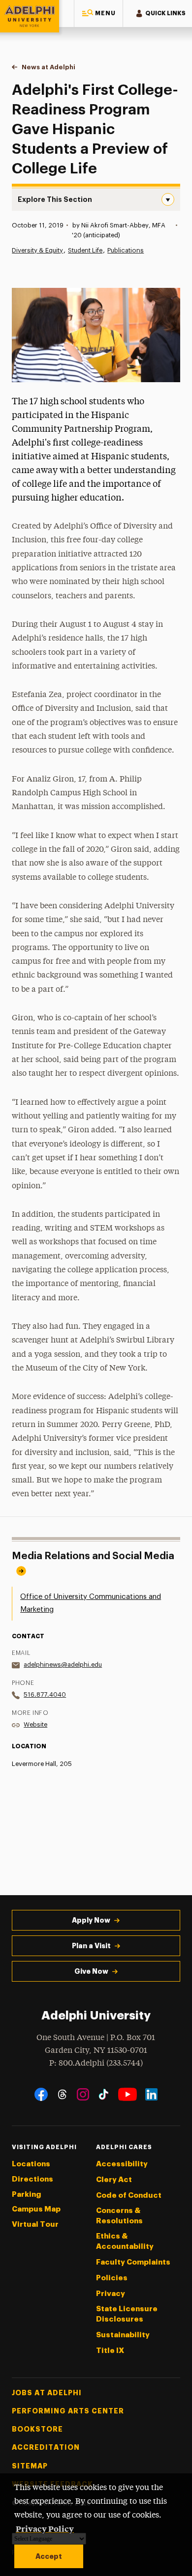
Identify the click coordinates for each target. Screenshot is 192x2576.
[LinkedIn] (151, 2094)
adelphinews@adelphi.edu (63, 1665)
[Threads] (62, 2094)
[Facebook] (41, 2094)
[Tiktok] (104, 2094)
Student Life (85, 250)
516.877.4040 (45, 1694)
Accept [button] (49, 2556)
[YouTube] (128, 2094)
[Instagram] (83, 2094)
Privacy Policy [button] (45, 2528)
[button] (98, 14)
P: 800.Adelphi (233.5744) (96, 2063)
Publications (126, 250)
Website (35, 1724)
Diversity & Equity (37, 250)
